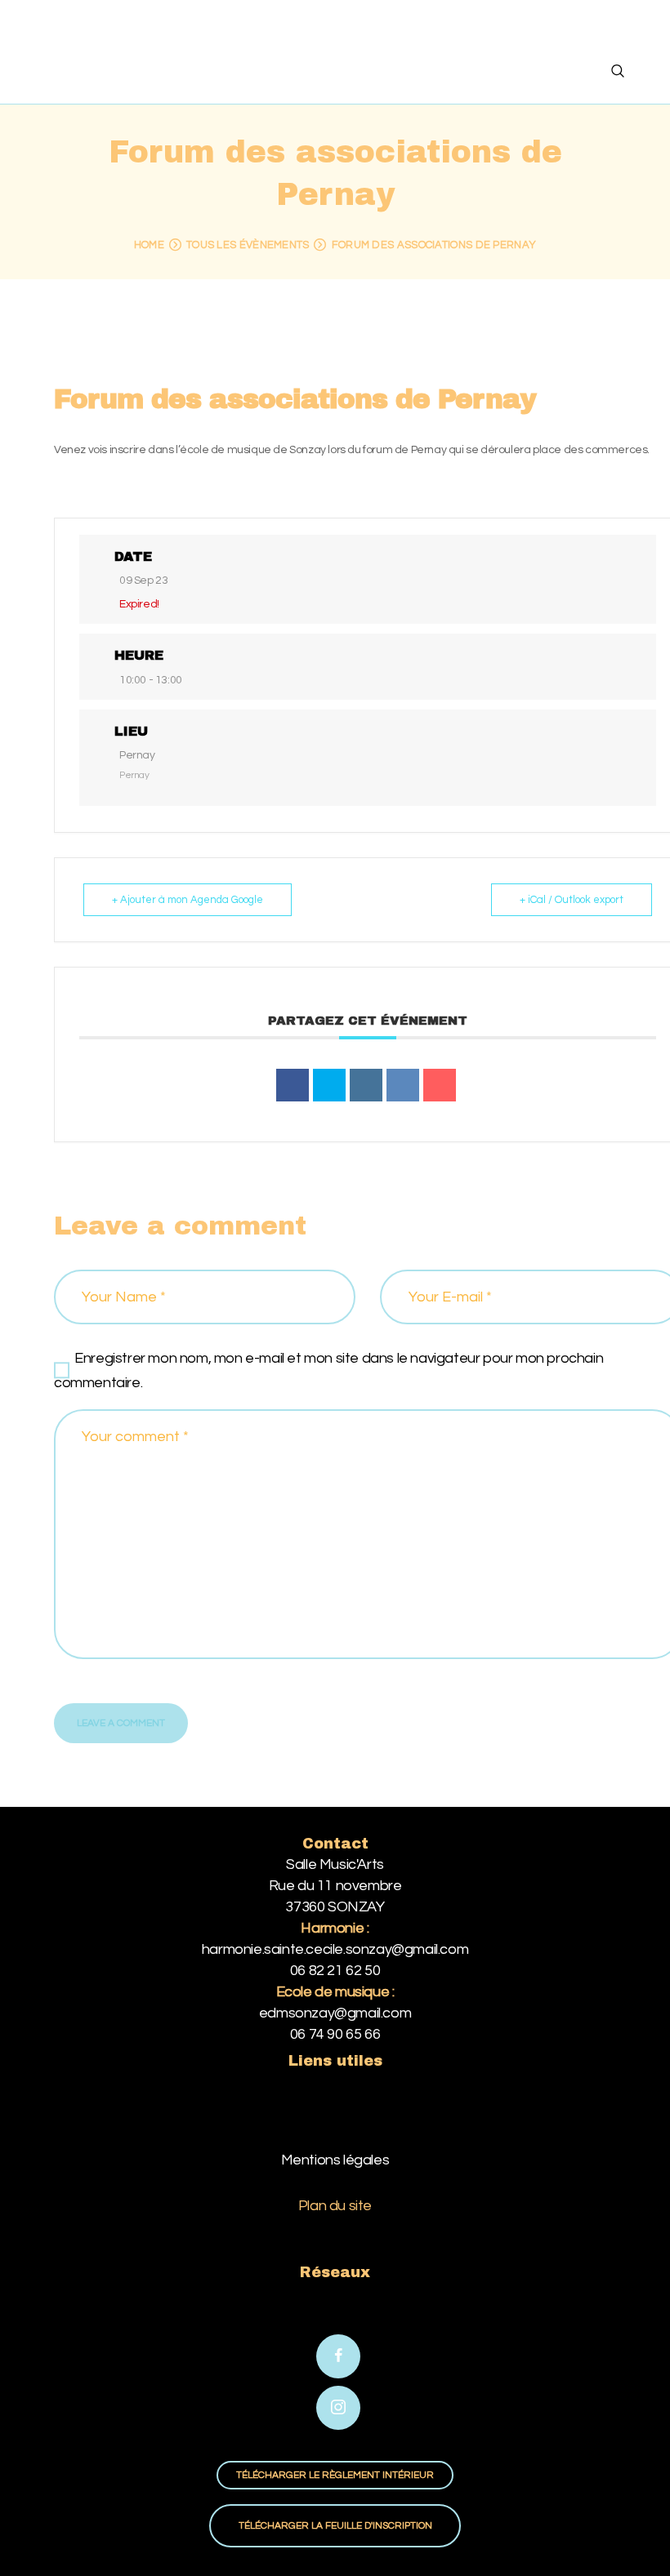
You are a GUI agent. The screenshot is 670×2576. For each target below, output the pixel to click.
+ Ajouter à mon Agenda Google (188, 900)
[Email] (440, 1085)
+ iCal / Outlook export (572, 900)
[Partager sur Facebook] (293, 1085)
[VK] (403, 1085)
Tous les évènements (248, 245)
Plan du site (335, 2206)
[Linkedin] (366, 1085)
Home (149, 245)
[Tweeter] (329, 1085)
